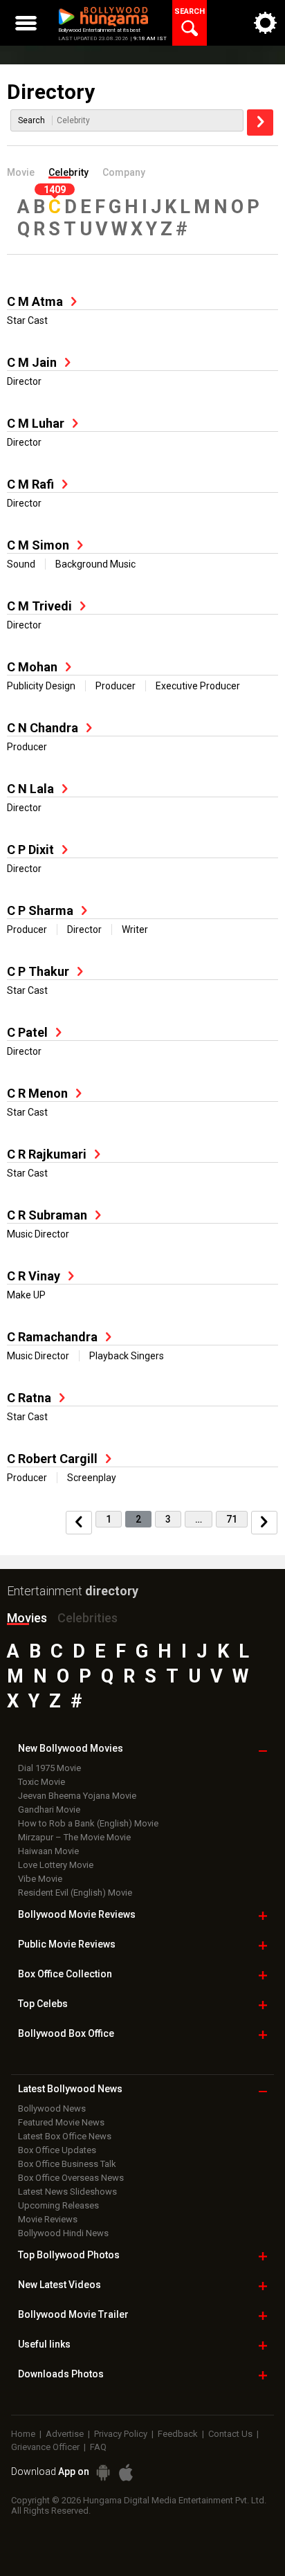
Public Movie (67, 1944)
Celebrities (88, 1618)
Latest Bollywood (70, 2089)
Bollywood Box (66, 2033)
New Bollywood (71, 1748)
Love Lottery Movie (56, 1865)
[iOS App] (126, 2473)
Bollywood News (52, 2108)
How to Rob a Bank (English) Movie (88, 1823)
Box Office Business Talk (67, 2164)
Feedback (178, 2434)
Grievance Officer (45, 2447)
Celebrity (68, 172)
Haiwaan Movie (48, 1851)
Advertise (65, 2434)
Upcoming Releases (58, 2205)
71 (232, 1519)
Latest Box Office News (65, 2136)
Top (43, 2004)
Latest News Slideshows (67, 2192)
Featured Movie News (61, 2122)
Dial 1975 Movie (49, 1768)
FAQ (98, 2447)
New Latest (59, 2285)
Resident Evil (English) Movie (75, 1893)
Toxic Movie (42, 1782)
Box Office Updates (57, 2150)
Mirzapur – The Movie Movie (74, 1837)
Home (23, 2434)
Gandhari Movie (49, 1809)
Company (124, 172)
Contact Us (230, 2434)
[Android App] (103, 2473)
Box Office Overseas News (71, 2178)
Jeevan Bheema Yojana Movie (77, 1796)
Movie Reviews (48, 2219)
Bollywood (73, 2314)
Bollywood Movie (77, 1914)
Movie (21, 172)
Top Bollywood (69, 2255)
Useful (44, 2344)
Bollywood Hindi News (63, 2233)
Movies (27, 1618)
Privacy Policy (121, 2434)
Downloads (61, 2374)
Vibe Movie (40, 1879)
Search (31, 120)
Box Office (65, 1974)
